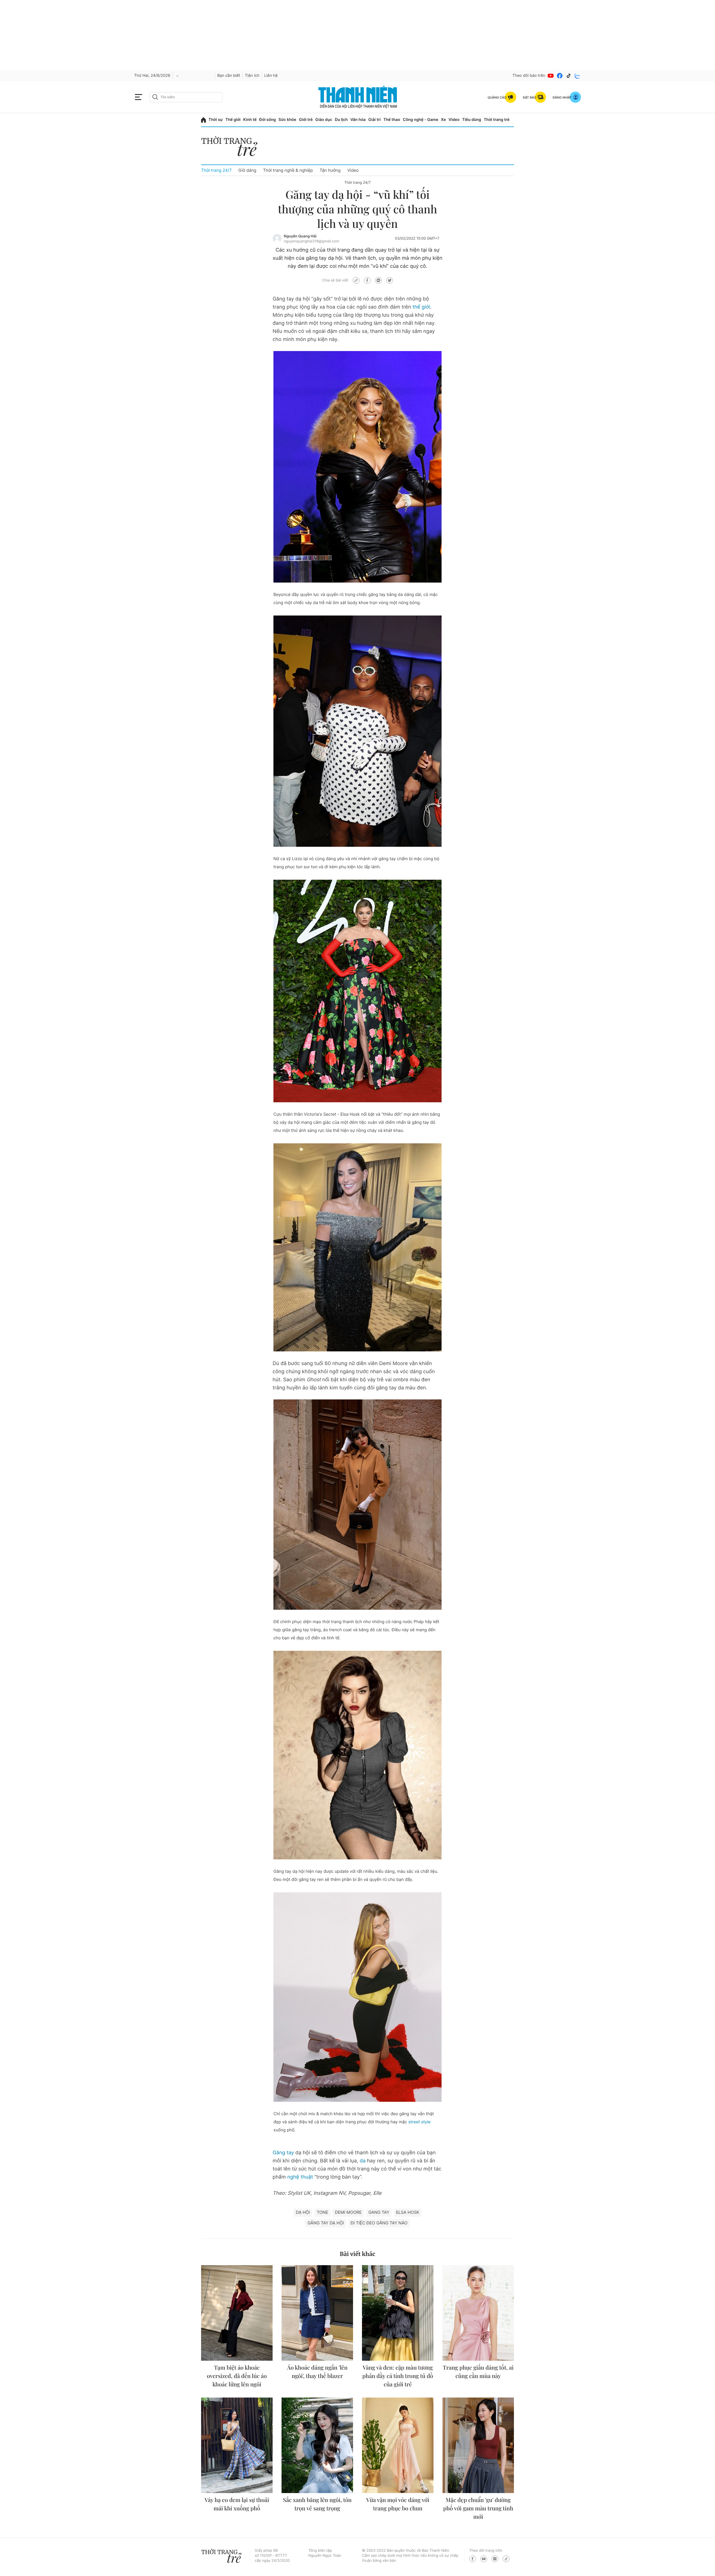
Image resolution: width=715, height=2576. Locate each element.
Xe (444, 120)
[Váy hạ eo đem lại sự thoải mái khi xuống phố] (237, 2445)
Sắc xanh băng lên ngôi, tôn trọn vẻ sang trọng (317, 2504)
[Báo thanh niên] (358, 97)
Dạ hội (303, 2212)
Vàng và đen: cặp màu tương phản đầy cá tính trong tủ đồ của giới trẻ (398, 2376)
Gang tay (379, 2212)
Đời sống (267, 120)
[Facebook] (560, 76)
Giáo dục (324, 120)
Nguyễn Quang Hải (300, 236)
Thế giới (233, 120)
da (363, 2161)
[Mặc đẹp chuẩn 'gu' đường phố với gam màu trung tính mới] (478, 2445)
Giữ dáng (247, 170)
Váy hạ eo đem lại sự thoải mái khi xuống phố (237, 2504)
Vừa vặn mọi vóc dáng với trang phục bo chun (398, 2504)
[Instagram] (495, 2559)
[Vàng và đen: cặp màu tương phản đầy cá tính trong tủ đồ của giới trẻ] (398, 2313)
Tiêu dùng (472, 120)
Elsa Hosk (408, 2212)
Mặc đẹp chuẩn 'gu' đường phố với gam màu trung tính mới (478, 2508)
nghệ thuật (300, 2177)
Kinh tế (250, 120)
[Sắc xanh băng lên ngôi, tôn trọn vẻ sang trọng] (317, 2445)
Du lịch (341, 120)
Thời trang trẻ (497, 120)
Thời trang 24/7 (216, 170)
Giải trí (375, 120)
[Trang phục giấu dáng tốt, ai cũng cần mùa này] (478, 2313)
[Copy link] (356, 280)
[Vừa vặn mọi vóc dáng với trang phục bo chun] (398, 2445)
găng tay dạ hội (326, 2223)
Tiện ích (252, 76)
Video (454, 120)
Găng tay (283, 2153)
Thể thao (392, 120)
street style (419, 2122)
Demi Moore (348, 2212)
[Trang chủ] (203, 120)
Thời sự (216, 120)
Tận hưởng (330, 170)
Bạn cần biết (229, 76)
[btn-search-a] (155, 97)
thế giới (421, 307)
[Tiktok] (569, 76)
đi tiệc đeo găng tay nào (379, 2223)
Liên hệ (271, 76)
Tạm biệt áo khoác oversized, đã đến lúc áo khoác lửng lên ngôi (237, 2376)
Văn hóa (358, 120)
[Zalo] (578, 76)
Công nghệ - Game (420, 120)
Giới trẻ (306, 120)
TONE (322, 2212)
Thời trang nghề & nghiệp (288, 170)
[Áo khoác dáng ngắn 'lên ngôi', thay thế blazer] (317, 2313)
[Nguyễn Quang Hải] (277, 238)
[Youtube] (551, 76)
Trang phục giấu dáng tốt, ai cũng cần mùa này (478, 2372)
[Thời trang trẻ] (232, 148)
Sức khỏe (287, 120)
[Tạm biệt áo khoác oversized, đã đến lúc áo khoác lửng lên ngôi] (237, 2313)
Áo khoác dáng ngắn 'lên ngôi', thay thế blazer (317, 2372)
